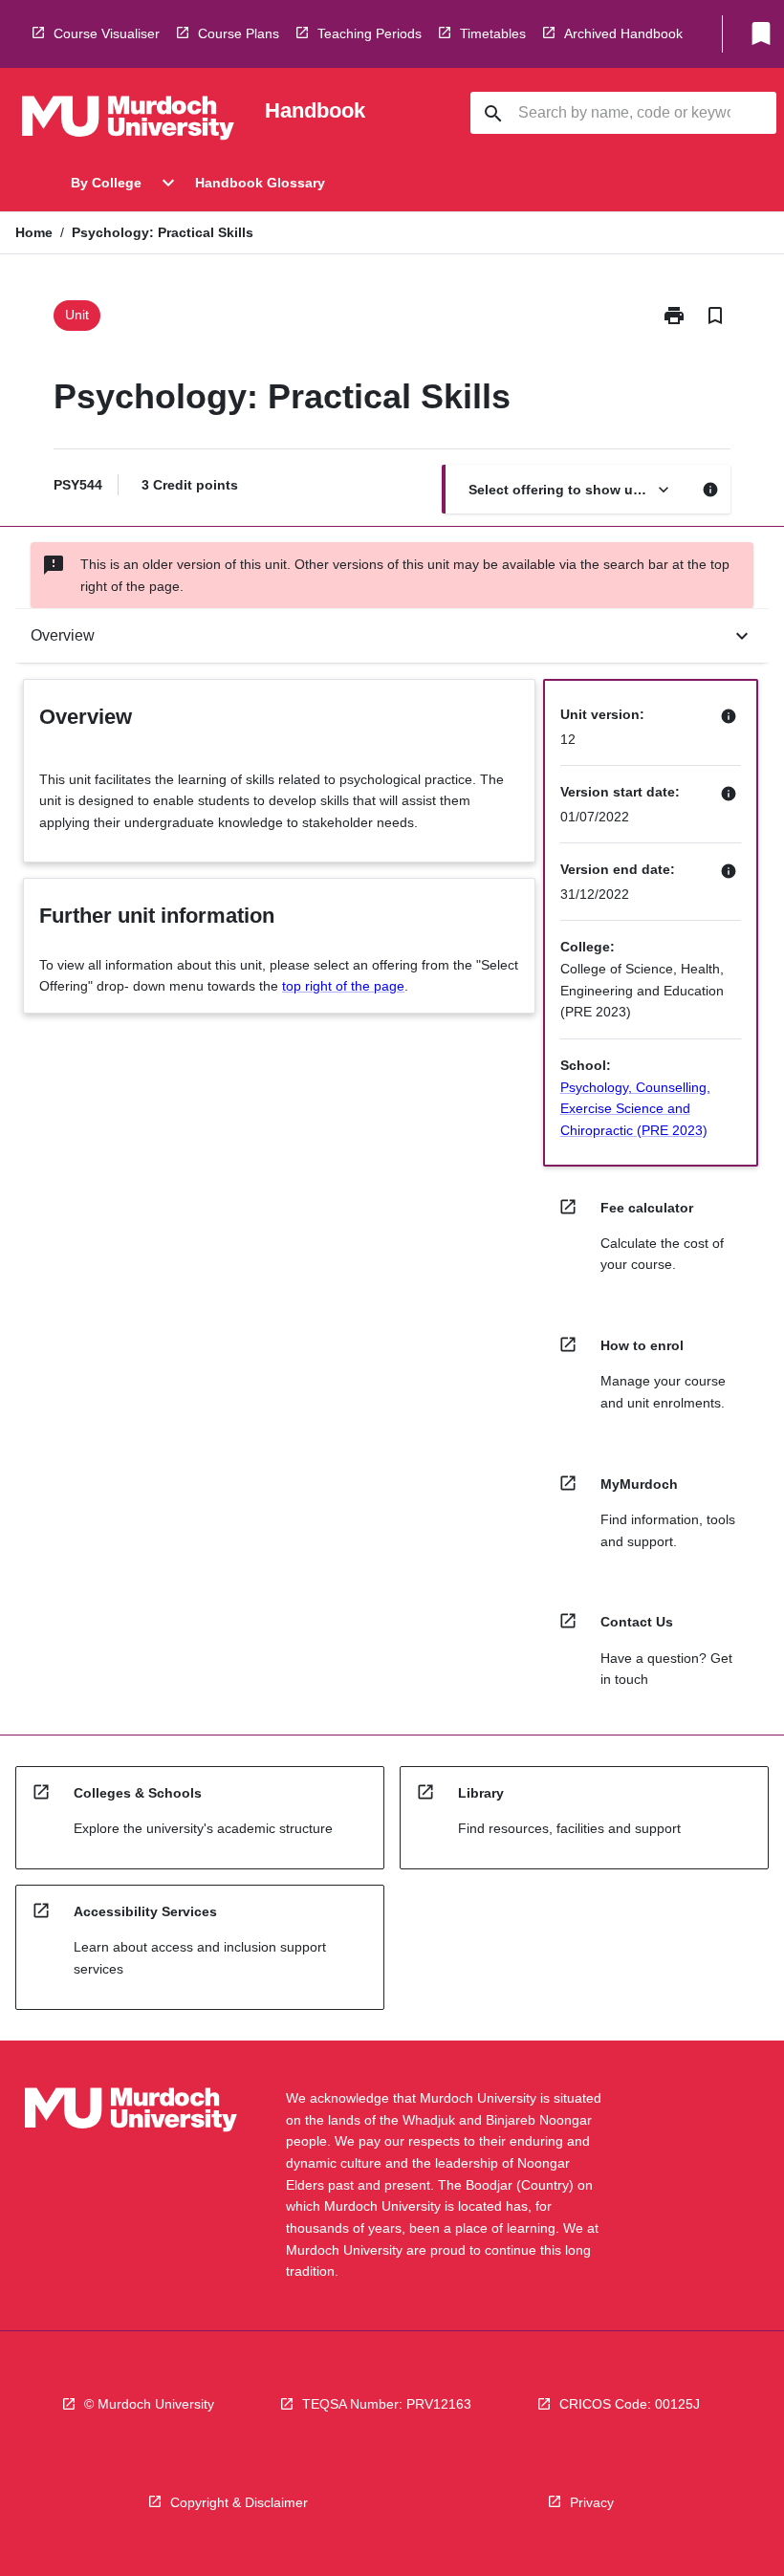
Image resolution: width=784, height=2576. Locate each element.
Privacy (592, 2502)
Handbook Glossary (260, 183)
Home (34, 232)
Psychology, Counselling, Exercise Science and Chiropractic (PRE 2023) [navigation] (635, 1109)
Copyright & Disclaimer (239, 2502)
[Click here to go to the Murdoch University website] (128, 121)
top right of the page (343, 986)
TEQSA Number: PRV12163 (387, 2404)
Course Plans (239, 33)
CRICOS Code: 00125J (630, 2404)
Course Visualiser (107, 33)
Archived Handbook (623, 33)
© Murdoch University (149, 2404)
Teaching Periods (370, 33)
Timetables (493, 33)
